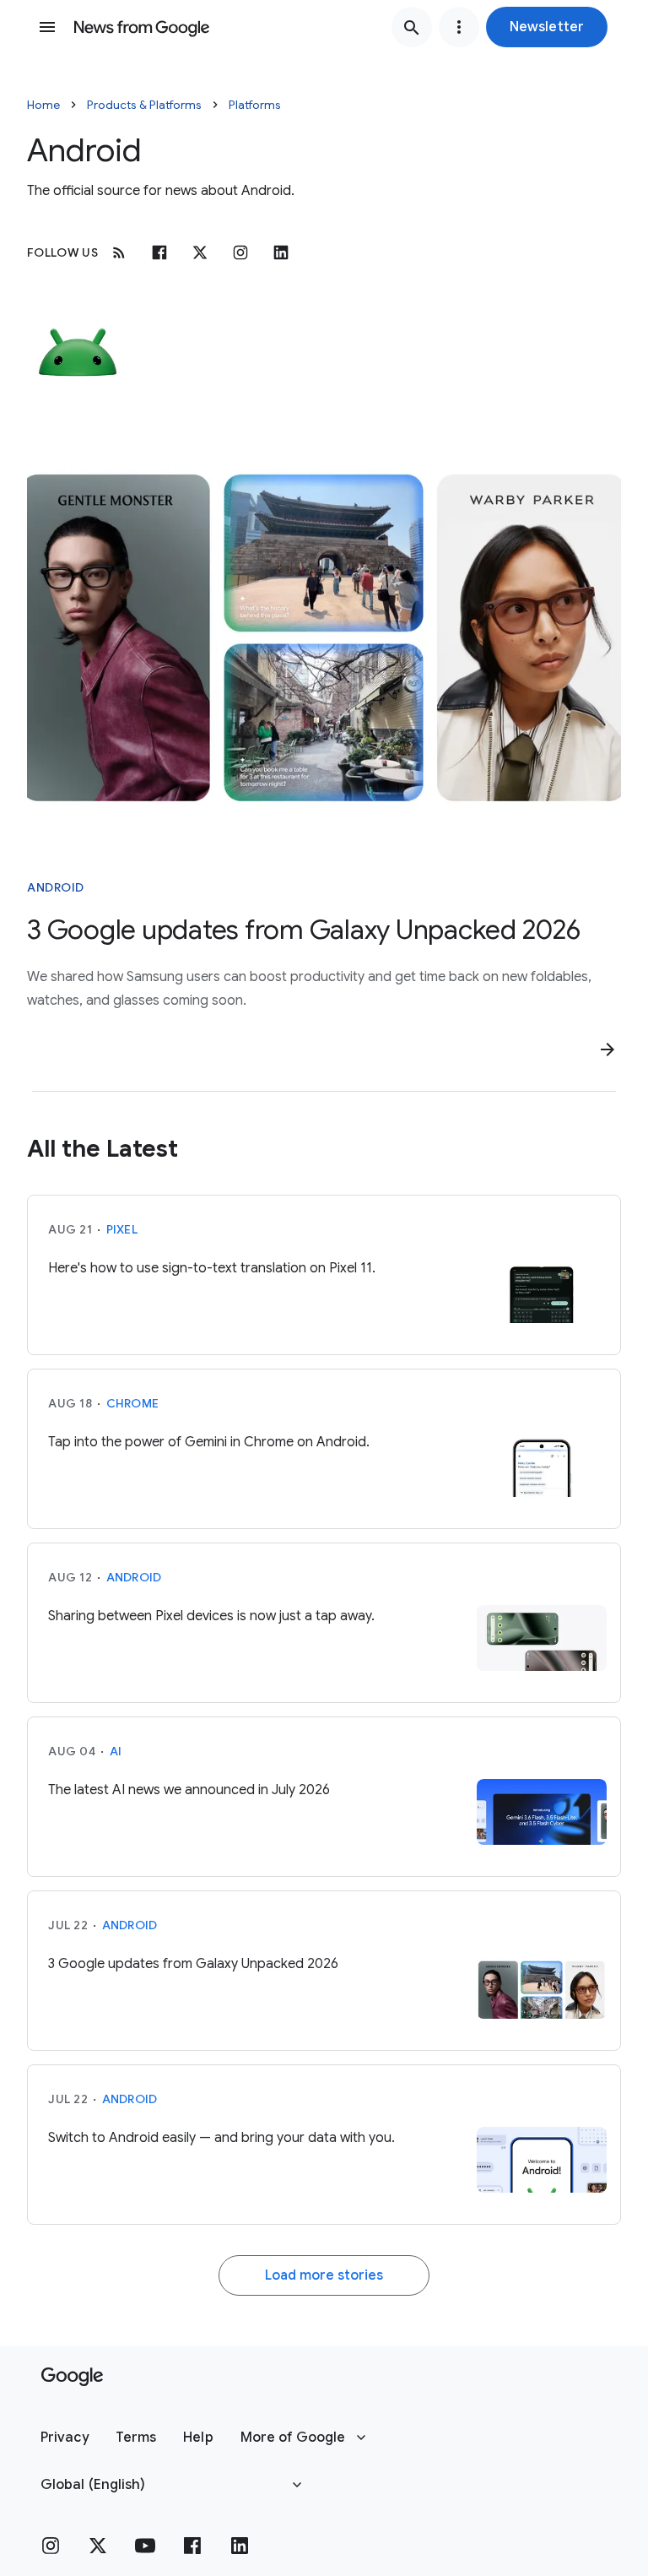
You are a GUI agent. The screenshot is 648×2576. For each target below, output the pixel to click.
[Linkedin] (281, 252)
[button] (547, 27)
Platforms (255, 105)
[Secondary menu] (459, 27)
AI (116, 1751)
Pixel (122, 1229)
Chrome (133, 1403)
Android (56, 887)
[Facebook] (159, 252)
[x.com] (200, 252)
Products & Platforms (144, 105)
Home (43, 105)
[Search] (412, 27)
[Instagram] (240, 252)
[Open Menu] (47, 27)
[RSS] (119, 252)
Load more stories (324, 2275)
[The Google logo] (72, 2377)
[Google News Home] (142, 27)
